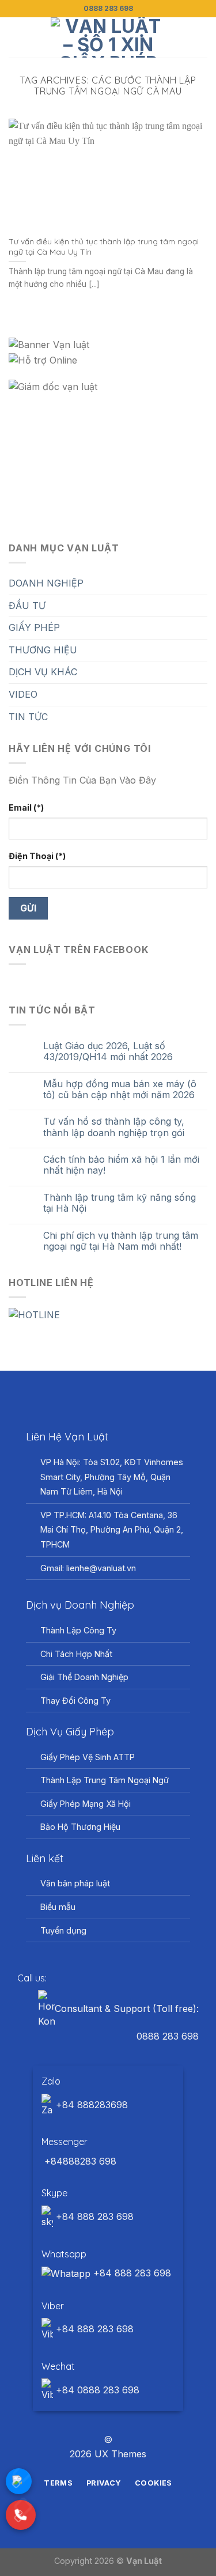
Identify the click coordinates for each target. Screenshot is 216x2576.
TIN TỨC (28, 717)
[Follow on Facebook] (87, 2419)
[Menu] (16, 37)
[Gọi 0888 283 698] (21, 2515)
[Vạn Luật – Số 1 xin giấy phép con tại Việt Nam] (108, 37)
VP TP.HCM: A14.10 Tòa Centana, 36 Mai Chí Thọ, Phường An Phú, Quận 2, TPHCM (112, 1530)
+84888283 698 (79, 2161)
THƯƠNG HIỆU (43, 650)
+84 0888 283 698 (96, 2390)
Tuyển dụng (63, 1930)
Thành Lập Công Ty (78, 1630)
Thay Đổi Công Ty (75, 1701)
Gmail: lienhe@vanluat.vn (88, 1568)
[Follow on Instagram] (101, 2419)
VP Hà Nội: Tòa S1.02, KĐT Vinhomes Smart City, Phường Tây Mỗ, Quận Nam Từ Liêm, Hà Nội (112, 1477)
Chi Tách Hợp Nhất (76, 1654)
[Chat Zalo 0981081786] (19, 2481)
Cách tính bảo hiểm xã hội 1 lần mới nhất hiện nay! (121, 1165)
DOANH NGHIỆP (46, 583)
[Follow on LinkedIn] (129, 2419)
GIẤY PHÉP (34, 627)
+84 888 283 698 (93, 2216)
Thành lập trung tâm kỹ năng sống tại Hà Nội (120, 1203)
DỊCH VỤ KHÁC (43, 672)
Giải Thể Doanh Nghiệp (84, 1677)
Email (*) (26, 807)
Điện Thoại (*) (37, 856)
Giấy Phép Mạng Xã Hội (86, 1804)
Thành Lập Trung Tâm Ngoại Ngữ (105, 1780)
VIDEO (23, 694)
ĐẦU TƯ (27, 606)
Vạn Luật (144, 2561)
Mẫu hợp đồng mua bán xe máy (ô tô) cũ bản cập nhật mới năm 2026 (120, 1090)
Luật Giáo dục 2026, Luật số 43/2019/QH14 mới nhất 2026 (108, 1051)
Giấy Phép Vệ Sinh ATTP (88, 1757)
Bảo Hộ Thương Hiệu (80, 1827)
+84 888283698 (90, 2105)
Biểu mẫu (58, 1907)
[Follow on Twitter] (115, 2419)
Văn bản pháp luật (75, 1883)
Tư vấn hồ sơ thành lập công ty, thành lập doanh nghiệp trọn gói (114, 1127)
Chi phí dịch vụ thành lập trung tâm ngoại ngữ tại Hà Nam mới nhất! (121, 1241)
